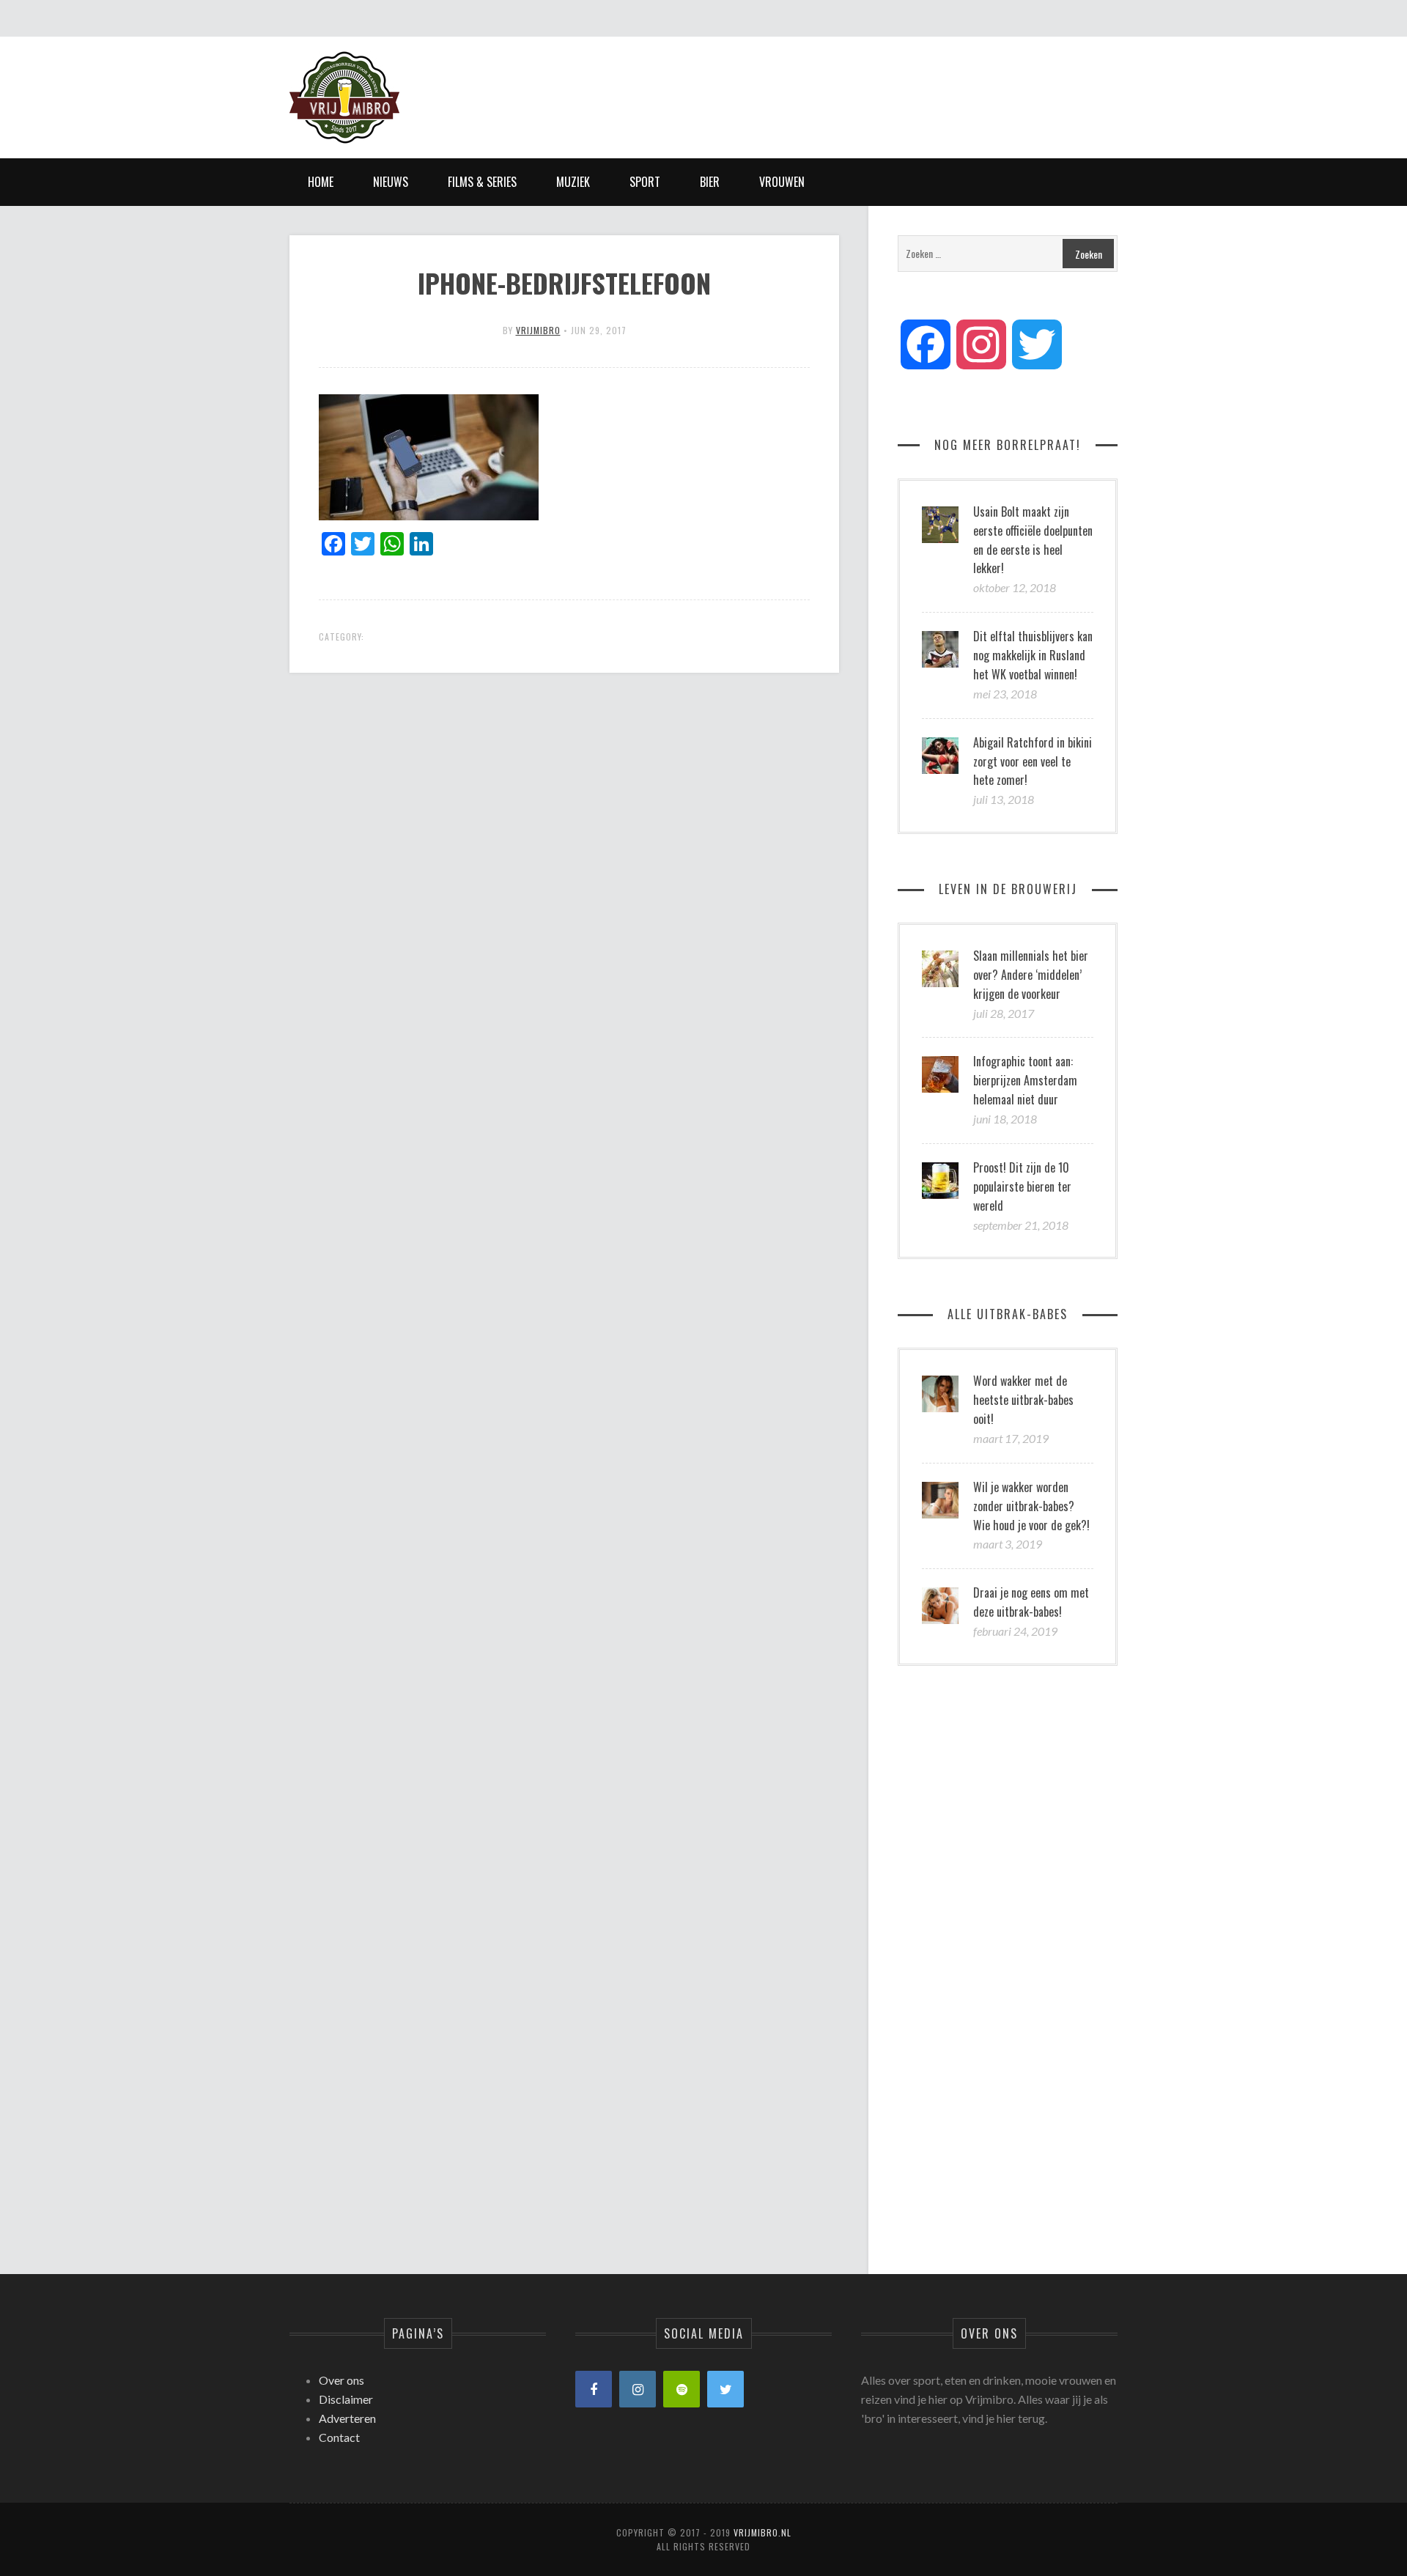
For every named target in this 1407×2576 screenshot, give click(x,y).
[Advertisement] (851, 84)
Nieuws (391, 182)
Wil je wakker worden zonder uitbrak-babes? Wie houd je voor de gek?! (1031, 1506)
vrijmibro (538, 330)
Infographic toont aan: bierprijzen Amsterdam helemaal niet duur (1025, 1080)
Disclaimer (346, 2399)
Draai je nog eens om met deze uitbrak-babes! (1031, 1602)
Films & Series (482, 182)
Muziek (573, 182)
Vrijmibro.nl (762, 2532)
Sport (645, 182)
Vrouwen (782, 182)
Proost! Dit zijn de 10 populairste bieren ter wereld (1022, 1186)
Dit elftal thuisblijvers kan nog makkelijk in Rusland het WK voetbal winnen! (1033, 655)
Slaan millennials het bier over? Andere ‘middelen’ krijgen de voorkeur (1031, 975)
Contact (339, 2437)
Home (321, 182)
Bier (710, 182)
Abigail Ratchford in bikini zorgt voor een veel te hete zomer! (1033, 761)
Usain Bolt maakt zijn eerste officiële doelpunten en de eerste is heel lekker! (1033, 540)
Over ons (341, 2380)
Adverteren (347, 2418)
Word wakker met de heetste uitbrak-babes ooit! (1023, 1400)
